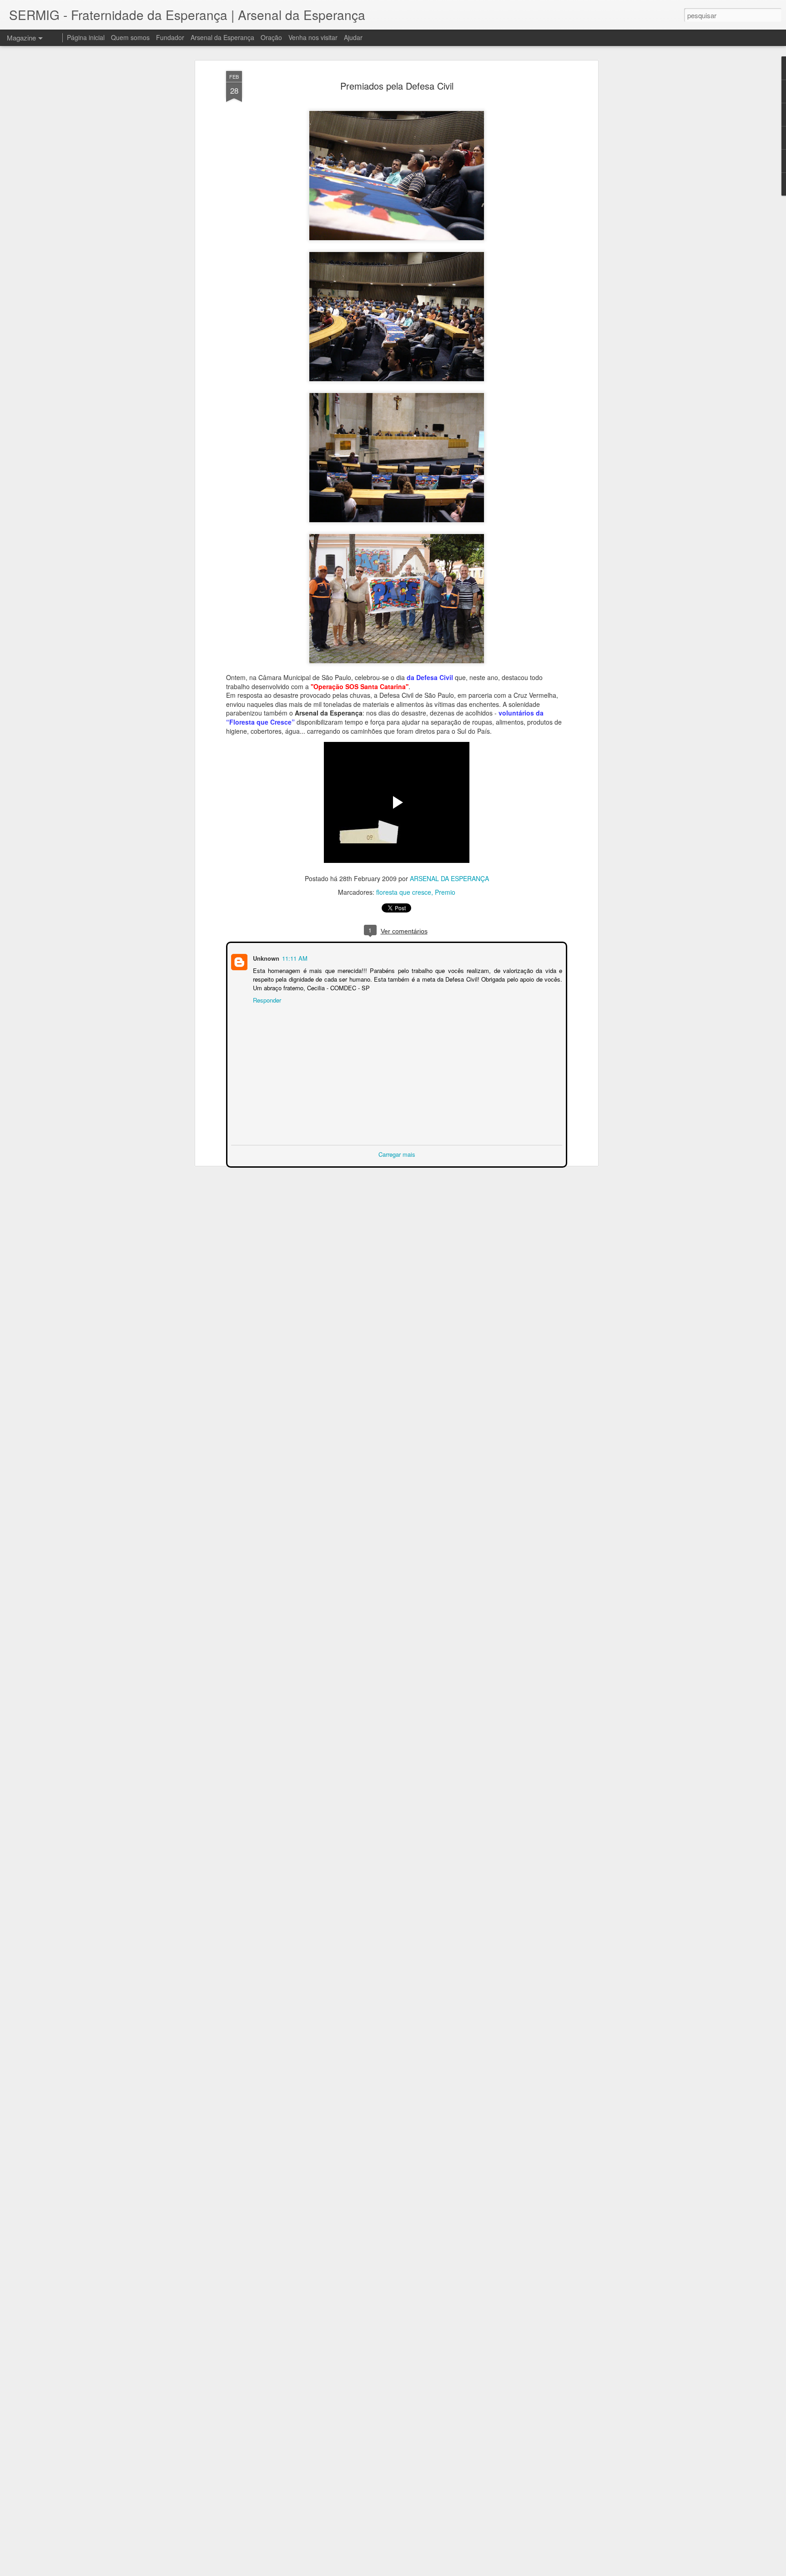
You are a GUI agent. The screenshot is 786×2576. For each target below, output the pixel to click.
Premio (445, 892)
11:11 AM (294, 957)
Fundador (170, 37)
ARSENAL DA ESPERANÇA (449, 878)
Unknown (265, 957)
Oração (271, 37)
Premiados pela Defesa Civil (397, 86)
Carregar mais (397, 1153)
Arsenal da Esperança (222, 37)
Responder (266, 999)
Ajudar (353, 37)
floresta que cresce (404, 892)
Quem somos (130, 37)
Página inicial (86, 37)
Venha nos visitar (313, 37)
